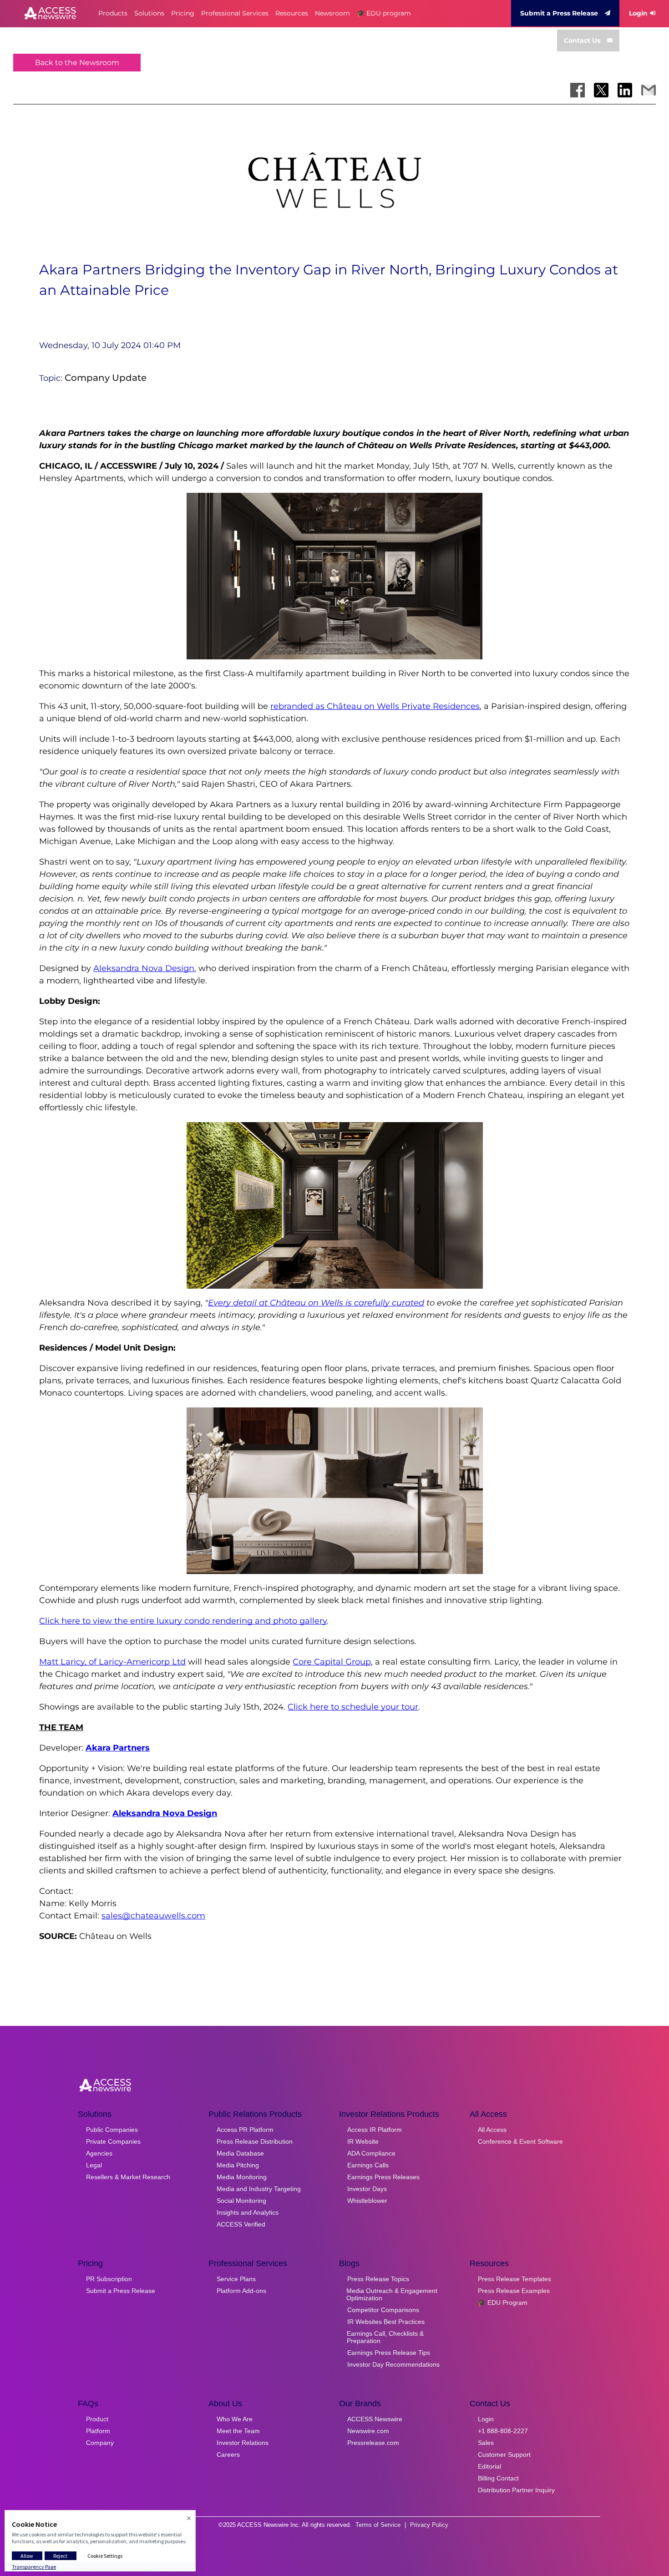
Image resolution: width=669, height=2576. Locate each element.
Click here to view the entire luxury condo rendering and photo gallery (183, 1621)
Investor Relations (243, 2443)
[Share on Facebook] (578, 90)
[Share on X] (601, 90)
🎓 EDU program (384, 13)
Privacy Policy (429, 2525)
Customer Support (504, 2455)
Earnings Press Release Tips (389, 2353)
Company (100, 2443)
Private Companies (113, 2141)
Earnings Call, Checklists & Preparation (385, 2337)
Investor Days (367, 2189)
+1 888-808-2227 (503, 2431)
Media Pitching (238, 2165)
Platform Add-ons (241, 2291)
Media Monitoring (242, 2177)
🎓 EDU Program (503, 2303)
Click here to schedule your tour (353, 1707)
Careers (228, 2455)
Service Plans (236, 2279)
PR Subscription (109, 2279)
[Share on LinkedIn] (625, 90)
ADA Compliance (371, 2153)
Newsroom (332, 13)
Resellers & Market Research (128, 2177)
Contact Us (582, 40)
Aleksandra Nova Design (144, 968)
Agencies (99, 2153)
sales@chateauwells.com (153, 1916)
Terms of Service (378, 2525)
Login (638, 13)
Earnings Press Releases (383, 2177)
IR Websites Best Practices (386, 2322)
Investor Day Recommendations (393, 2364)
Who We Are (235, 2419)
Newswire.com (368, 2431)
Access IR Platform (375, 2130)
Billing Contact (498, 2478)
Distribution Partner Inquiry (516, 2490)
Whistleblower (367, 2201)
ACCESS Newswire (375, 2419)
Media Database (240, 2153)
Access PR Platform (245, 2130)
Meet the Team (238, 2431)
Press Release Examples (514, 2291)
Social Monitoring (241, 2201)
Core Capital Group (332, 1662)
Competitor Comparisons (383, 2310)
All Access (492, 2130)
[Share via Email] (649, 90)
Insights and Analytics (248, 2212)
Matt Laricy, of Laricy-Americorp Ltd (112, 1662)
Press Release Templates (514, 2279)
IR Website (363, 2141)
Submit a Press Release (559, 13)
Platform (98, 2431)
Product (97, 2419)
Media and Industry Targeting (259, 2189)
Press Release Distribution (255, 2141)
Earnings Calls (368, 2165)
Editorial (489, 2466)
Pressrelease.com (373, 2443)
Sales (486, 2443)
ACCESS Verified (241, 2224)
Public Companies (112, 2130)
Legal (94, 2165)
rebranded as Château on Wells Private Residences (375, 706)
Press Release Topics (378, 2279)
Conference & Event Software (520, 2141)
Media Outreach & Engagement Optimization (392, 2294)
